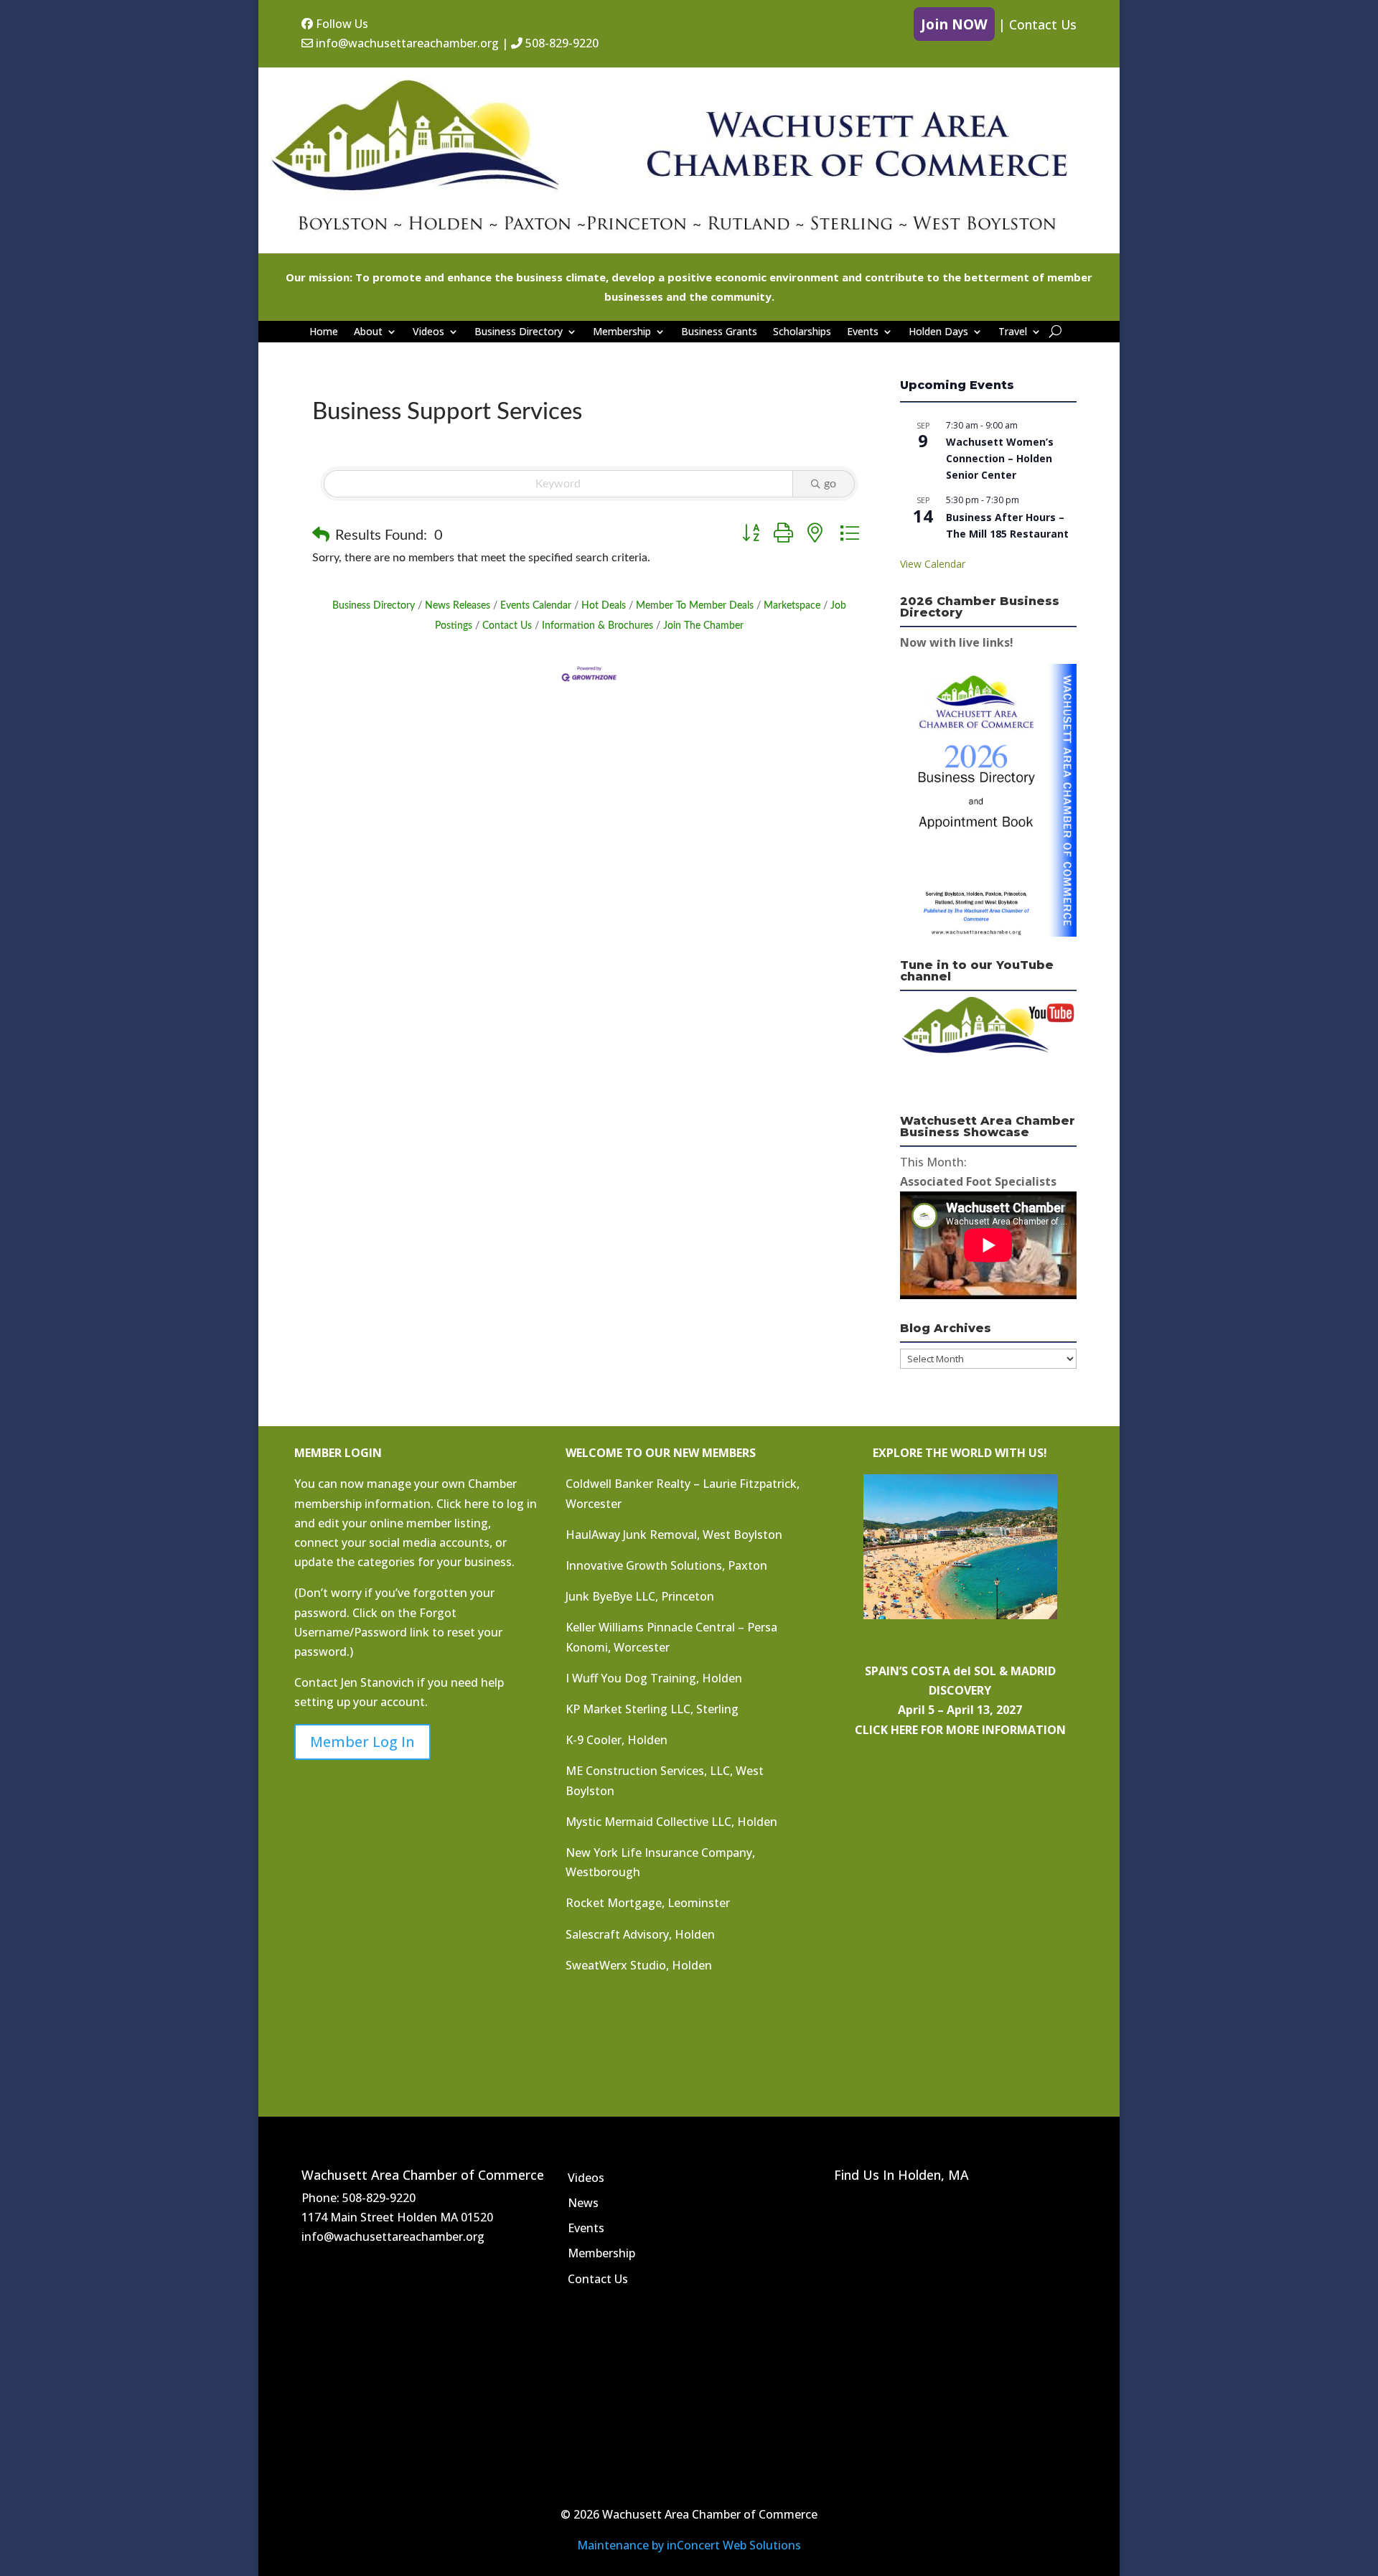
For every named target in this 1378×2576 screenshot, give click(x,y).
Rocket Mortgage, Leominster (648, 1903)
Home (324, 332)
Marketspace (792, 606)
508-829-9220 (561, 43)
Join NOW (954, 24)
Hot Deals (604, 606)
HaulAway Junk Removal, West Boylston (674, 1535)
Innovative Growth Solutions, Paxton (666, 1565)
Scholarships (802, 332)
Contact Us (1043, 24)
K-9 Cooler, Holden (617, 1740)
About (368, 332)
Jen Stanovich (378, 1682)
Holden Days (938, 332)
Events (863, 332)
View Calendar (933, 564)
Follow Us (341, 24)
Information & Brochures (597, 626)
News (583, 2203)
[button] (321, 535)
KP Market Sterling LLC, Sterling (652, 1709)
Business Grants (719, 332)
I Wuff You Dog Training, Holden (654, 1678)
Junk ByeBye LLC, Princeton (640, 1596)
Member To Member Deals (695, 606)
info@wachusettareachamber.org (406, 43)
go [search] (830, 484)
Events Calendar (536, 606)
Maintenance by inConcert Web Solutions (689, 2545)
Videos (428, 332)
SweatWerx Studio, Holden (639, 1965)
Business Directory (519, 332)
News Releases (458, 606)
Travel (1013, 332)
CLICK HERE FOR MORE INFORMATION (960, 1730)
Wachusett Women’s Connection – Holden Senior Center (1000, 458)
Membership (622, 332)
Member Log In (362, 1742)
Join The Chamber (703, 626)
